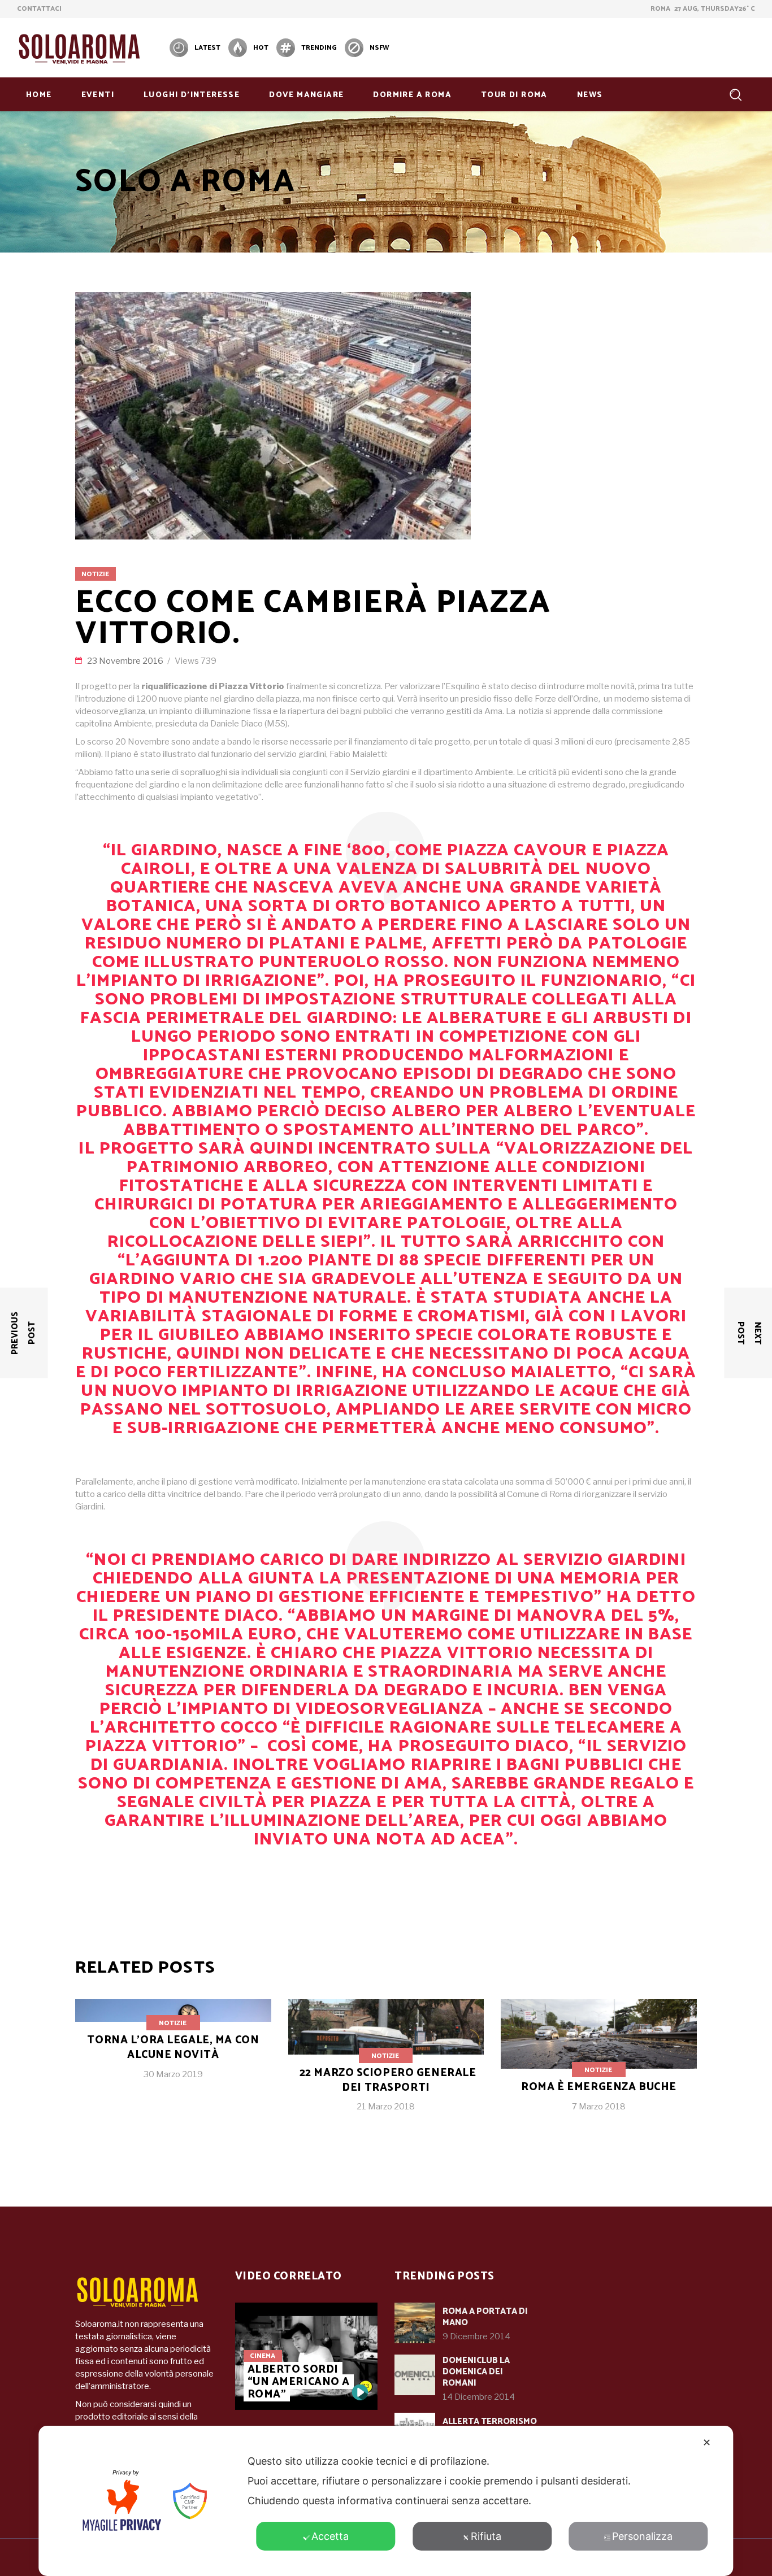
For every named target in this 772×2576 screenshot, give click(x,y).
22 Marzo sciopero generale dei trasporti (388, 2080)
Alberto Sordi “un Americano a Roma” (299, 2382)
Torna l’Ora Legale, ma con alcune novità (173, 2048)
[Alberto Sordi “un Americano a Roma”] (360, 2392)
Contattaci (39, 9)
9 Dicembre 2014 (476, 2336)
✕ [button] (707, 2442)
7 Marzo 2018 (599, 2107)
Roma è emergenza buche (599, 2087)
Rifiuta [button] (486, 2536)
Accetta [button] (330, 2536)
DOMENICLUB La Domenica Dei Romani (476, 2372)
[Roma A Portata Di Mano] (415, 2323)
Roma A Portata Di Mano (485, 2317)
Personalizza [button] (642, 2536)
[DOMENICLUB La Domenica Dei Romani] (415, 2375)
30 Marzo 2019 (173, 2074)
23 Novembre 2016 (126, 661)
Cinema (263, 2356)
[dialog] (386, 2501)
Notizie (95, 574)
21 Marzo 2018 (386, 2107)
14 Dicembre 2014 (479, 2397)
